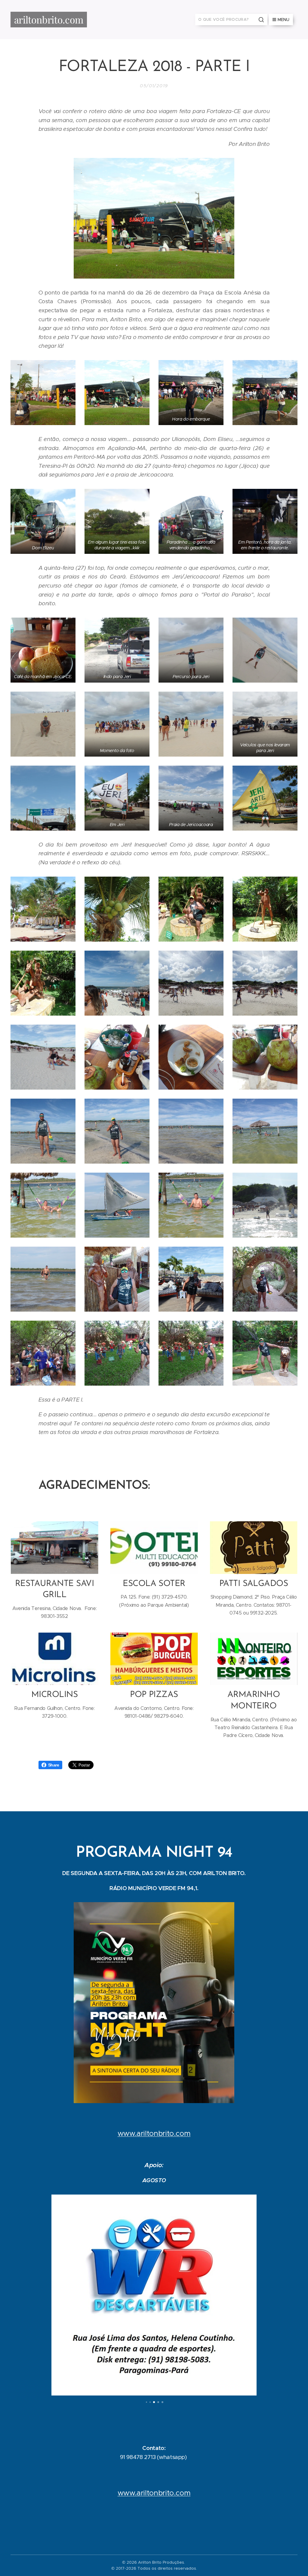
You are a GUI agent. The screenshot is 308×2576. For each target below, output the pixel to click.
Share (54, 1765)
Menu (283, 20)
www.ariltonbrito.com (154, 2133)
